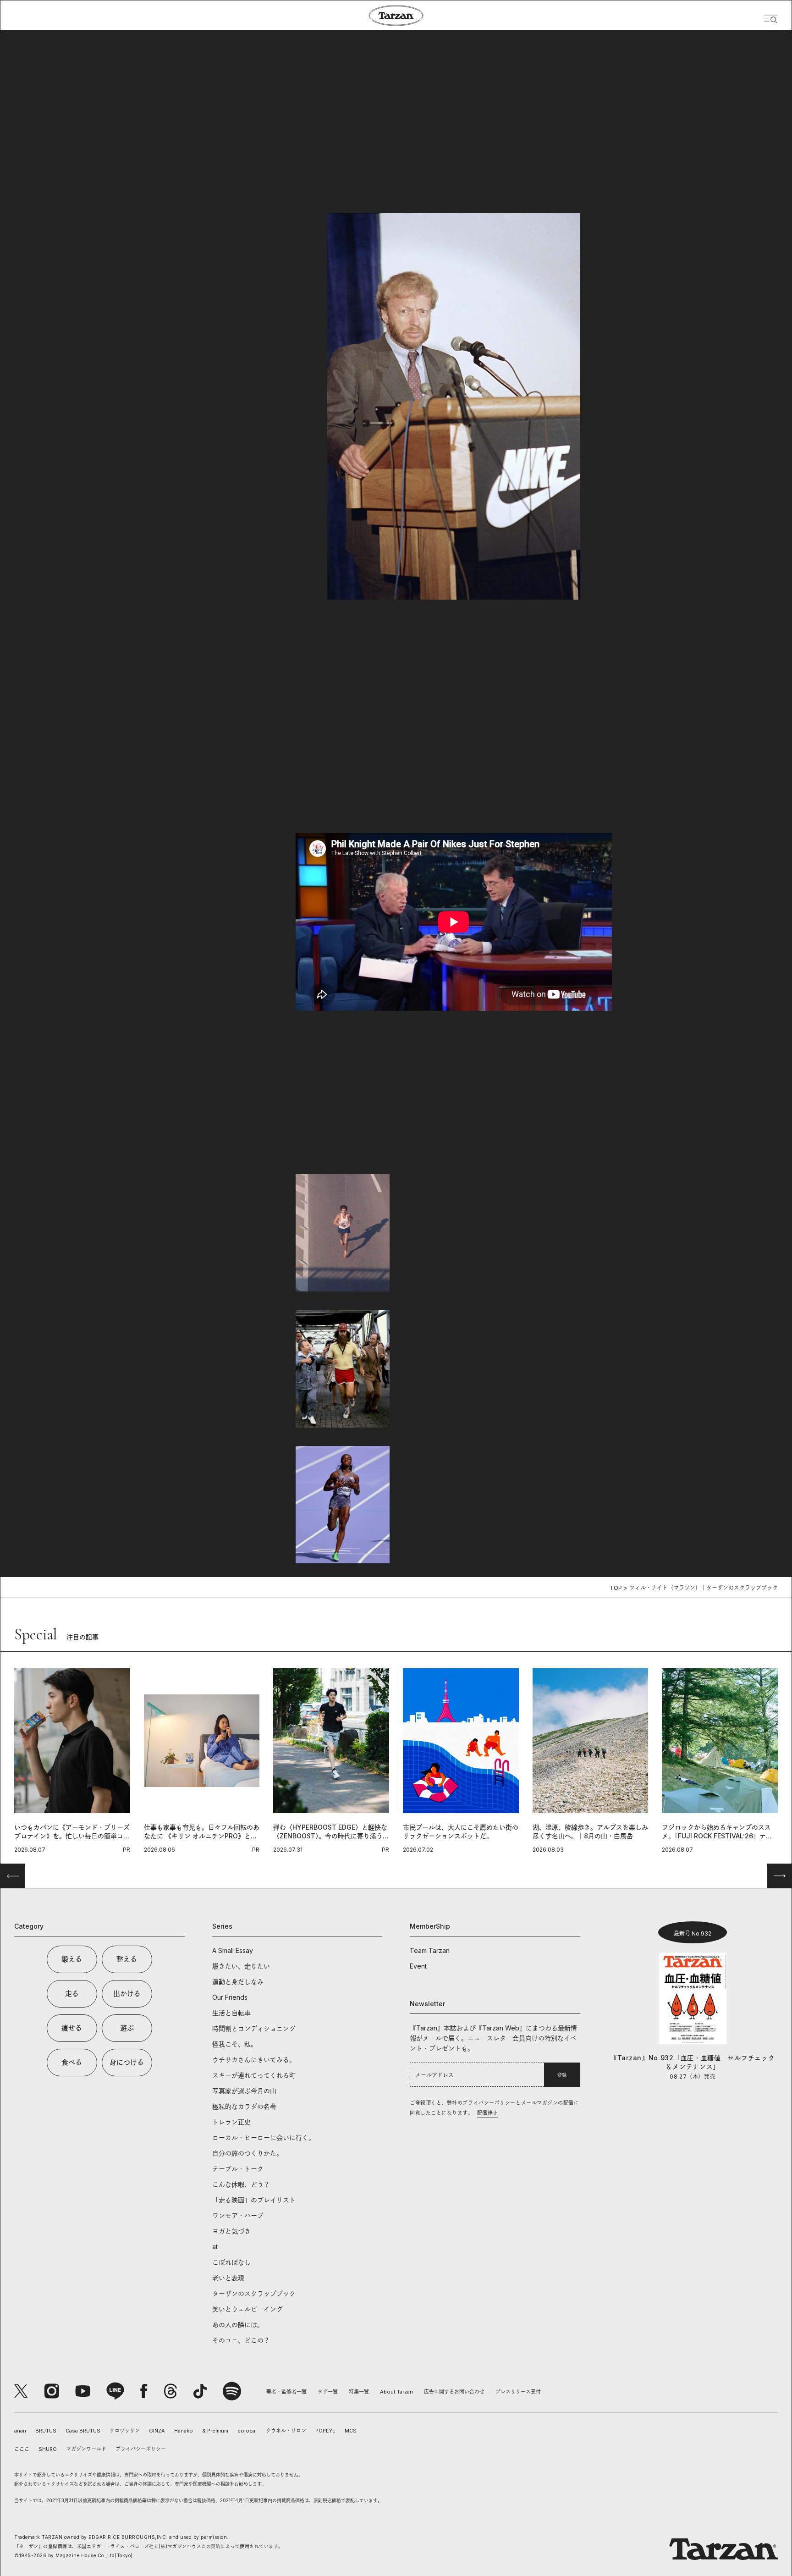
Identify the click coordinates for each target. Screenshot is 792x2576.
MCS (351, 2431)
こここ (22, 2449)
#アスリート (314, 1072)
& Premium (215, 2431)
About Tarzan (396, 2392)
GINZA (157, 2431)
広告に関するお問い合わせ (454, 2392)
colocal (247, 2431)
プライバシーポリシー (141, 2449)
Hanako (184, 2431)
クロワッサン (125, 2431)
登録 (562, 2075)
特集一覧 (359, 2392)
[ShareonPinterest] (440, 1112)
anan (20, 2431)
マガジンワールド (86, 2449)
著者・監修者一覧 (286, 2392)
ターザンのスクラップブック (56, 152)
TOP (616, 1588)
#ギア (346, 1072)
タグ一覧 (328, 2392)
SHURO (48, 2449)
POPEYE (325, 2431)
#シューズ (375, 1072)
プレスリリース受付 (518, 2392)
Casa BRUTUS (83, 2431)
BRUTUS (46, 2431)
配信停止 (488, 2113)
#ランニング (413, 1072)
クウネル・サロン (286, 2431)
